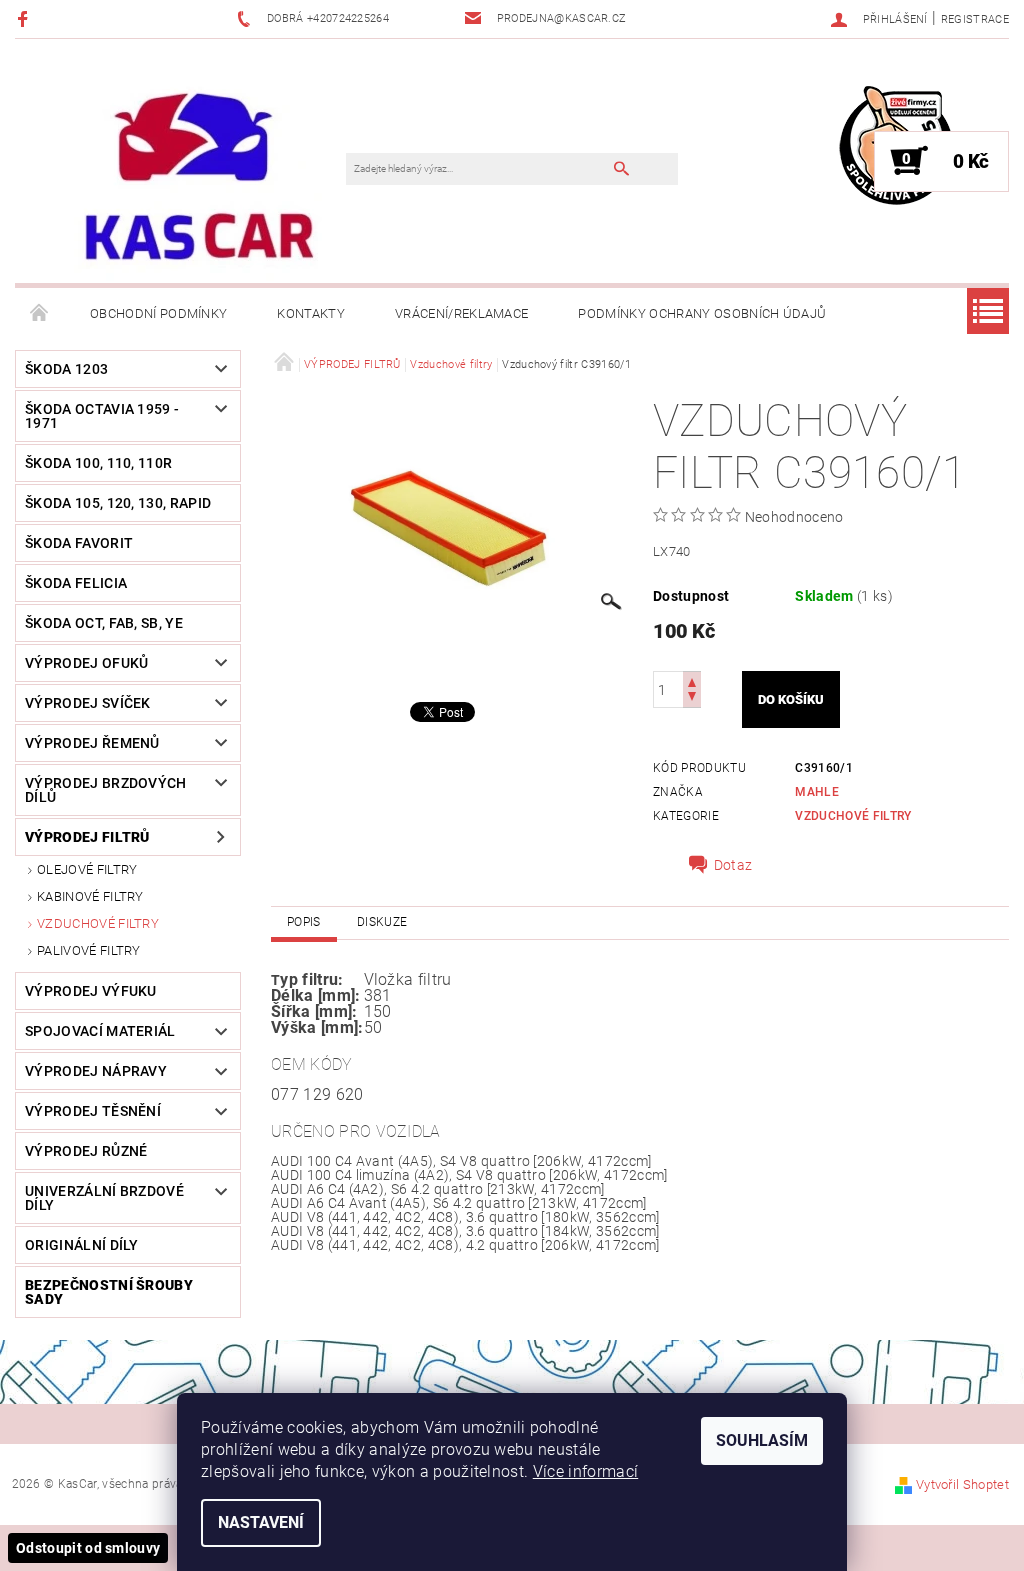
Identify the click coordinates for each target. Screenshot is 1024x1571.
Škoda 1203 (66, 369)
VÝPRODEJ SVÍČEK (88, 703)
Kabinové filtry (90, 896)
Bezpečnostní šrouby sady (109, 1292)
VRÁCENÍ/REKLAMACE (461, 313)
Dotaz (733, 865)
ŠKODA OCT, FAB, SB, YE (104, 623)
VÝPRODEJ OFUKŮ (86, 663)
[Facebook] (25, 18)
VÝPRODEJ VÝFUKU (91, 991)
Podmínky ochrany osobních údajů (702, 313)
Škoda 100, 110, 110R (98, 463)
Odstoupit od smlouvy (88, 1548)
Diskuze (382, 922)
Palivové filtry (89, 950)
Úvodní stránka (40, 314)
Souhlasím (762, 1440)
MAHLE (817, 792)
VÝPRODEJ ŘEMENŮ (92, 743)
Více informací (585, 1471)
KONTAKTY (311, 313)
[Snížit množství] (692, 698)
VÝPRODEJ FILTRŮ (87, 837)
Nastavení (261, 1522)
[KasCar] (199, 177)
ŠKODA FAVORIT (79, 543)
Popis (304, 922)
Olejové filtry (87, 869)
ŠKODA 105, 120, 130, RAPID (118, 503)
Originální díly (82, 1245)
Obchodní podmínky (158, 313)
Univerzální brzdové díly (104, 1198)
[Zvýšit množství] (692, 680)
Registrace (975, 19)
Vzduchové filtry (98, 923)
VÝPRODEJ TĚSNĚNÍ (93, 1111)
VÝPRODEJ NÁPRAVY (96, 1071)
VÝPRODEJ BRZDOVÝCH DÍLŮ (106, 790)
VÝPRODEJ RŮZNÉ (86, 1151)
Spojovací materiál (100, 1031)
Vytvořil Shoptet (962, 1484)
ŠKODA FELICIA (76, 583)
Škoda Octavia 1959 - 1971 (102, 416)
